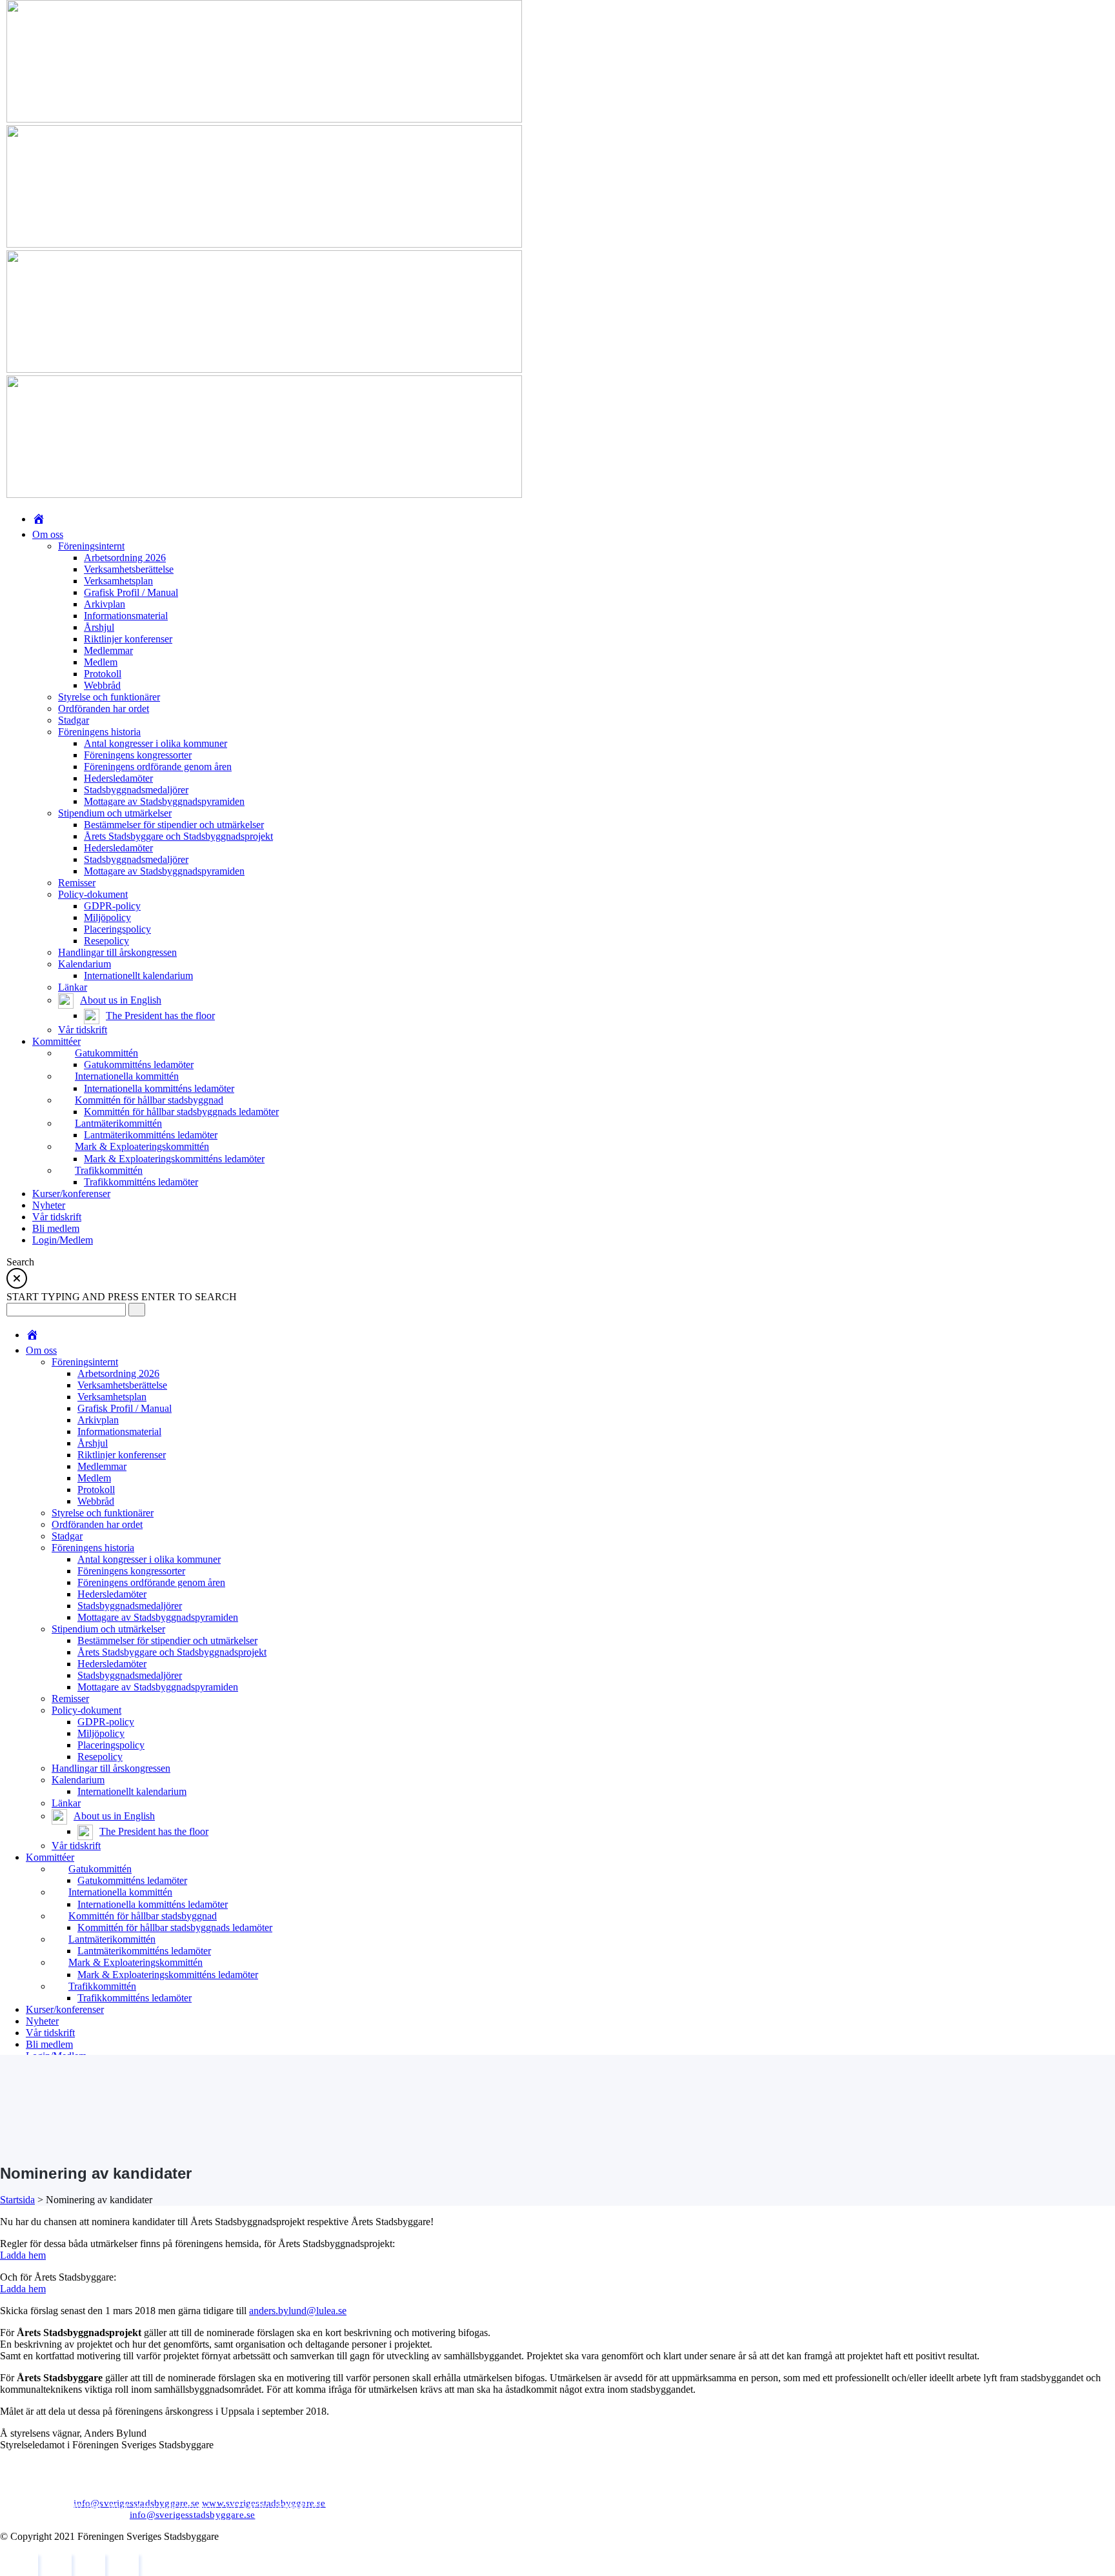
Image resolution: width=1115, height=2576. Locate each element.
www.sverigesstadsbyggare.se (264, 2503)
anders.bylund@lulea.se (298, 2311)
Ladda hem (23, 2255)
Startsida (17, 2200)
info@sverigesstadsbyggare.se (136, 2503)
